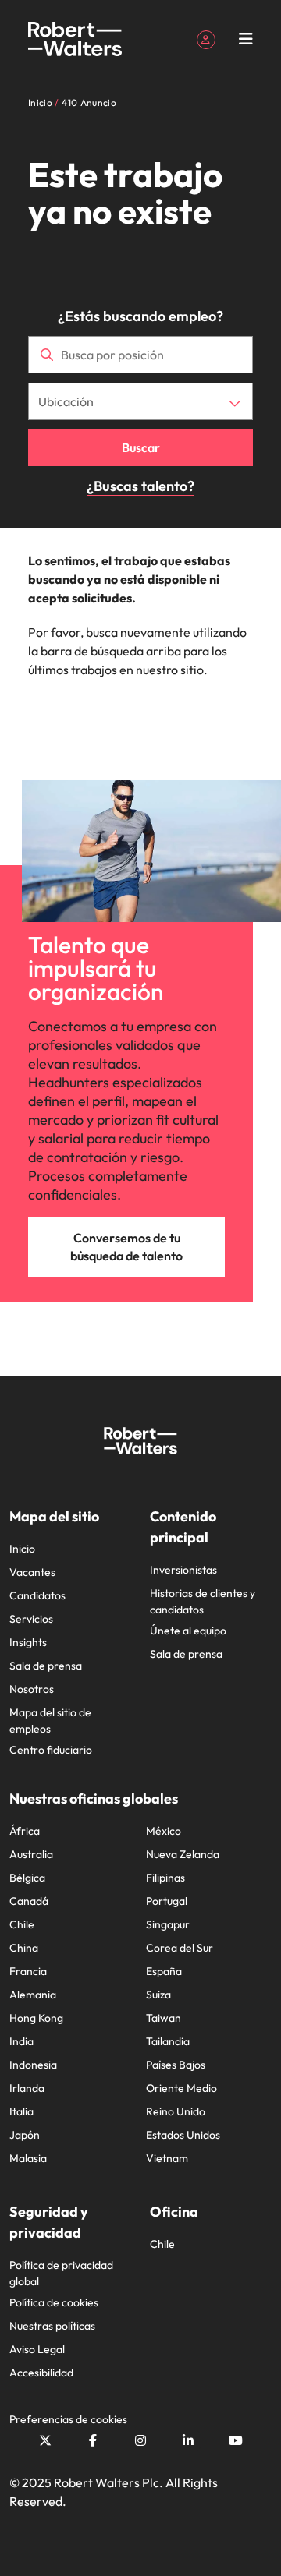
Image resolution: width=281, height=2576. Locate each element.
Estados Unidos (183, 2135)
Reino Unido (176, 2111)
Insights (28, 1642)
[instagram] (140, 2440)
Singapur (168, 1924)
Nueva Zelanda (183, 1854)
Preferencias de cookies (68, 2419)
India (21, 2041)
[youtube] (236, 2440)
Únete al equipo (188, 1631)
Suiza (158, 1995)
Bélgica (27, 1878)
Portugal (167, 1901)
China (24, 1948)
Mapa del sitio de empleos (50, 1721)
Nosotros (32, 1689)
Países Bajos (176, 2065)
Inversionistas (183, 1570)
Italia (21, 2111)
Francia (28, 1971)
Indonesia (33, 2065)
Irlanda (27, 2088)
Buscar (141, 447)
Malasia (28, 2158)
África (25, 1831)
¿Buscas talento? (140, 486)
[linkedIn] (188, 2440)
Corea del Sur (180, 1948)
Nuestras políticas (52, 2326)
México (164, 1831)
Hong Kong (36, 2018)
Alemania (33, 1995)
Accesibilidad (41, 2373)
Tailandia (168, 2041)
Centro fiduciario (51, 1750)
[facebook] (93, 2440)
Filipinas (165, 1878)
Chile (22, 1924)
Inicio (22, 1549)
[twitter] (45, 2440)
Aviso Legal (37, 2349)
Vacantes (32, 1572)
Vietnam (167, 2158)
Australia (31, 1854)
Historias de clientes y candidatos (203, 1601)
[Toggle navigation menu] (246, 39)
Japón (25, 2135)
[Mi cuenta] (206, 38)
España (164, 1971)
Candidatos (37, 1595)
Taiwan (164, 2018)
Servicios (31, 1619)
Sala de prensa (46, 1666)
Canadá (29, 1901)
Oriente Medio (181, 2088)
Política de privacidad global (61, 2273)
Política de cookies (54, 2302)
